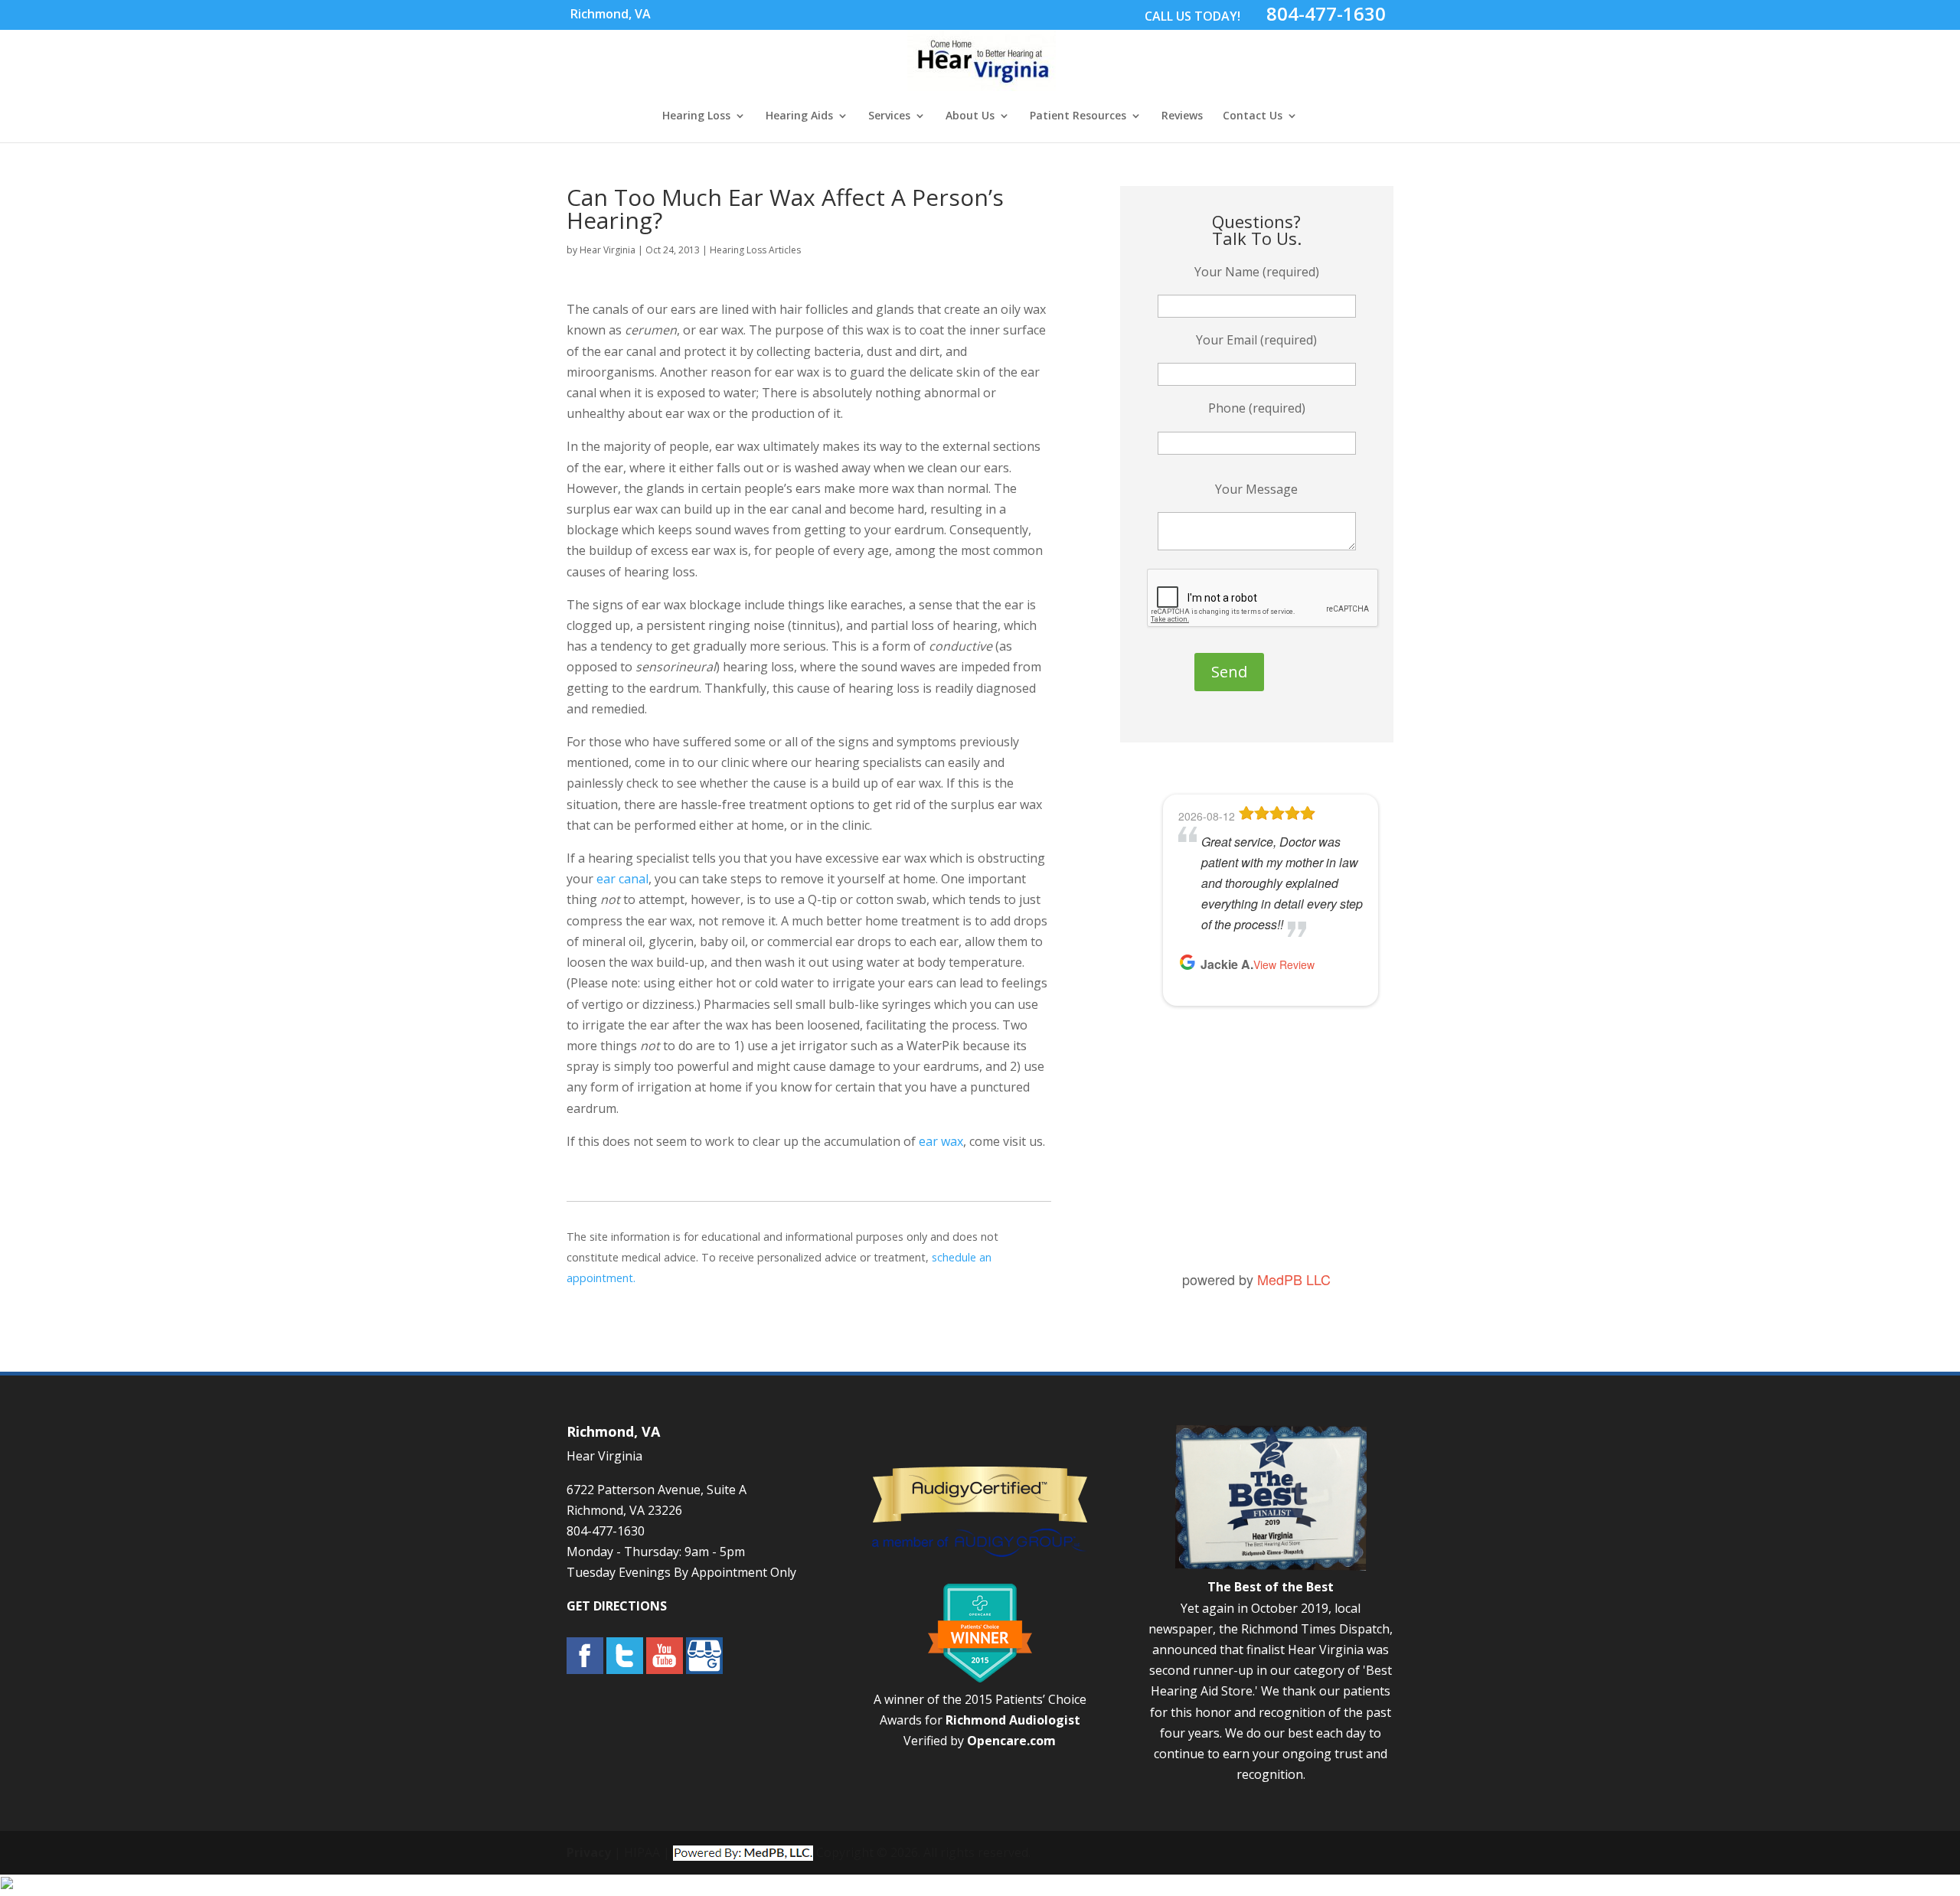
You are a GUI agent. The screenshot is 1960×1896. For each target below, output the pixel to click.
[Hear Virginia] (982, 83)
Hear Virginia (608, 250)
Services (889, 116)
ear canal (622, 879)
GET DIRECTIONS (617, 1606)
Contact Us (1253, 116)
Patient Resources (1078, 116)
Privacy (589, 1852)
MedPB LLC (1294, 1279)
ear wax (941, 1141)
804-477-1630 (1326, 13)
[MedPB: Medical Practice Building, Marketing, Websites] (743, 1852)
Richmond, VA (611, 14)
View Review (1297, 1192)
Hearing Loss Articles (755, 250)
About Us (970, 116)
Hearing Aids (799, 116)
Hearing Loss (696, 116)
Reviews (1182, 116)
